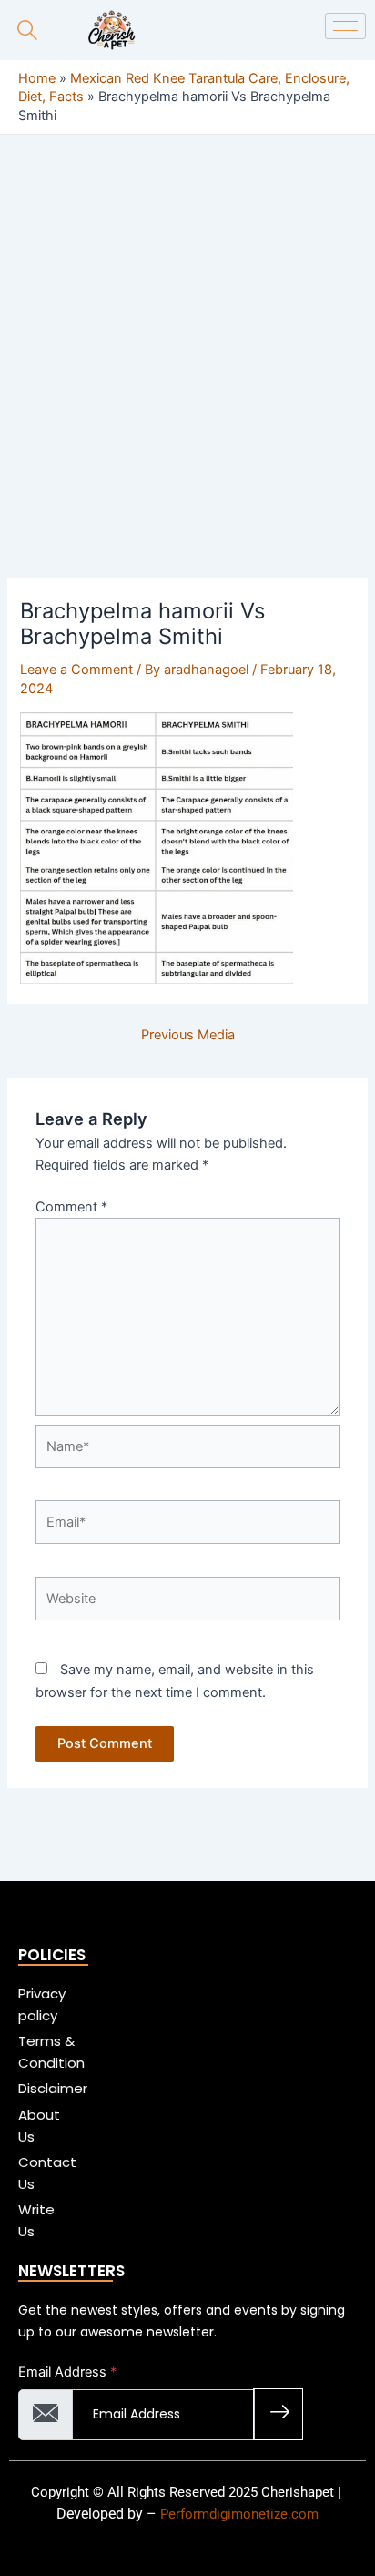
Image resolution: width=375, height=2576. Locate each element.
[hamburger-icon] (345, 26)
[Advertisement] (187, 383)
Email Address (67, 2372)
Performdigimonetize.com (239, 2514)
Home (37, 78)
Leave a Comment (76, 670)
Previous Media (188, 1035)
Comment (71, 1207)
